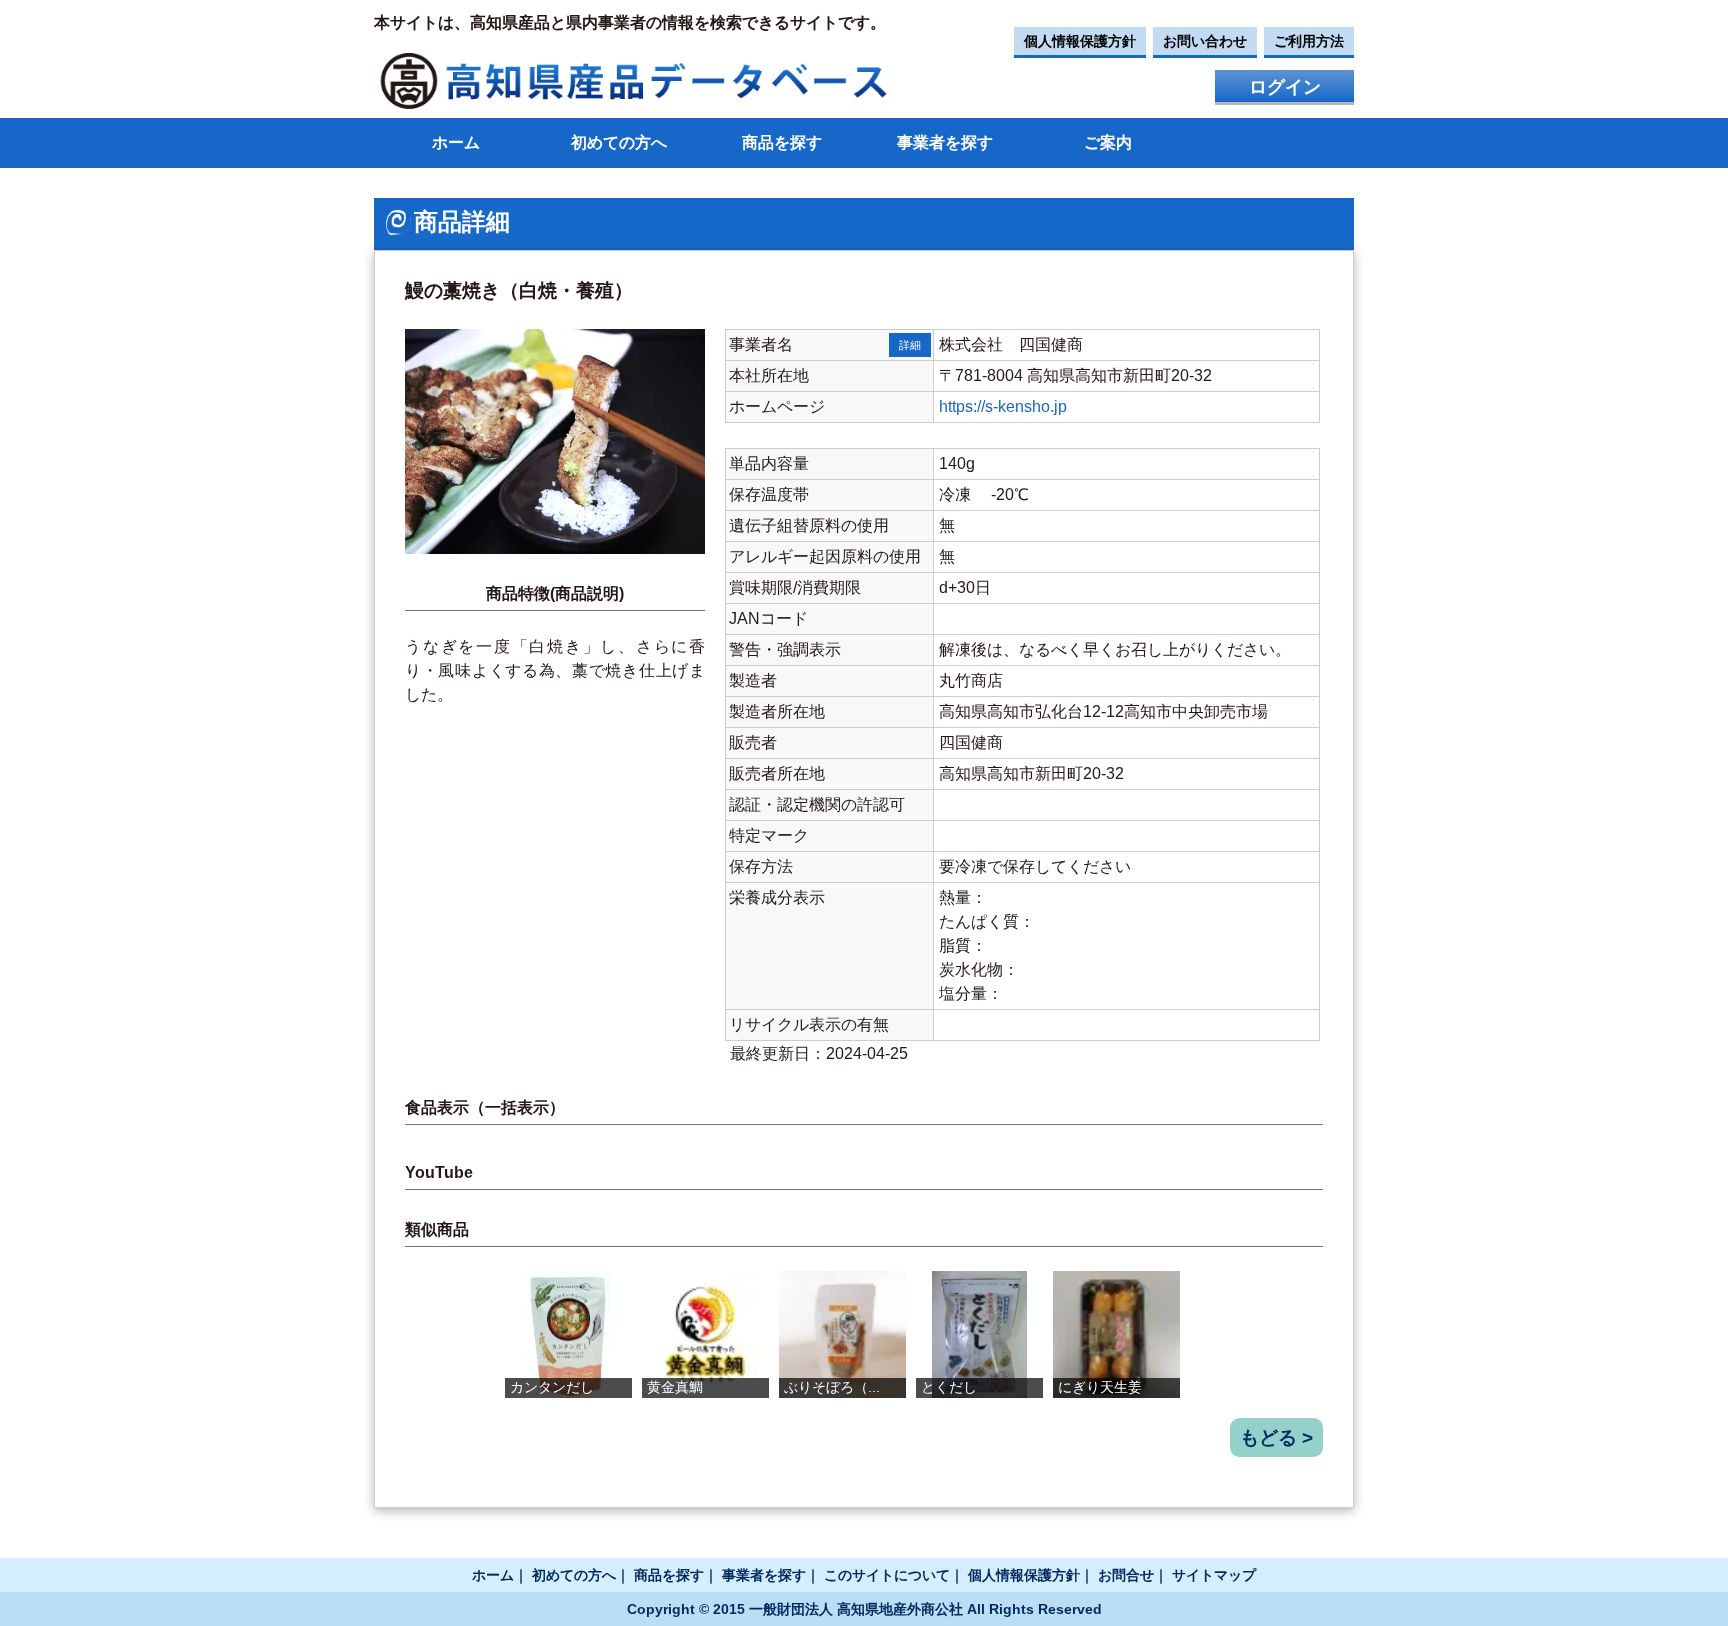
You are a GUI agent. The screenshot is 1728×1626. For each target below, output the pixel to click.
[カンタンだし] (568, 1334)
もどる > (1276, 1437)
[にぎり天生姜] (1116, 1334)
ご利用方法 (1309, 41)
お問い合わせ (1205, 41)
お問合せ (1126, 1575)
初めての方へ (619, 142)
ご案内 (1108, 142)
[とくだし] (979, 1334)
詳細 (910, 345)
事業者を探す (945, 142)
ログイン (1285, 87)
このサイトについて (887, 1575)
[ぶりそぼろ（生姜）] (842, 1334)
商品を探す (782, 142)
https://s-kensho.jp (1003, 406)
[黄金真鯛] (705, 1334)
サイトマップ (1214, 1575)
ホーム (456, 142)
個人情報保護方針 (1080, 41)
